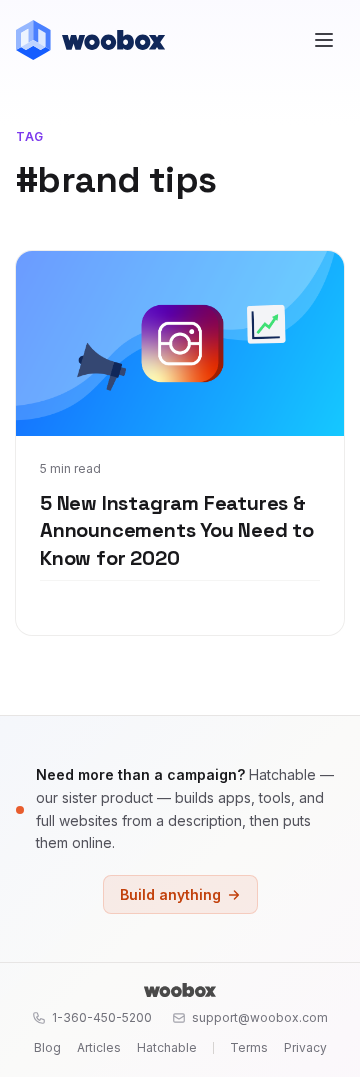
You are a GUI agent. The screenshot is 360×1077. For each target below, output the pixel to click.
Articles (99, 1047)
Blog (47, 1047)
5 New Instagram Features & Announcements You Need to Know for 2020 (177, 530)
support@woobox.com (260, 1017)
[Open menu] (324, 40)
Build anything (170, 894)
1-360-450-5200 (102, 1017)
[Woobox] (180, 990)
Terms (249, 1047)
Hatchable (167, 1047)
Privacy (305, 1047)
